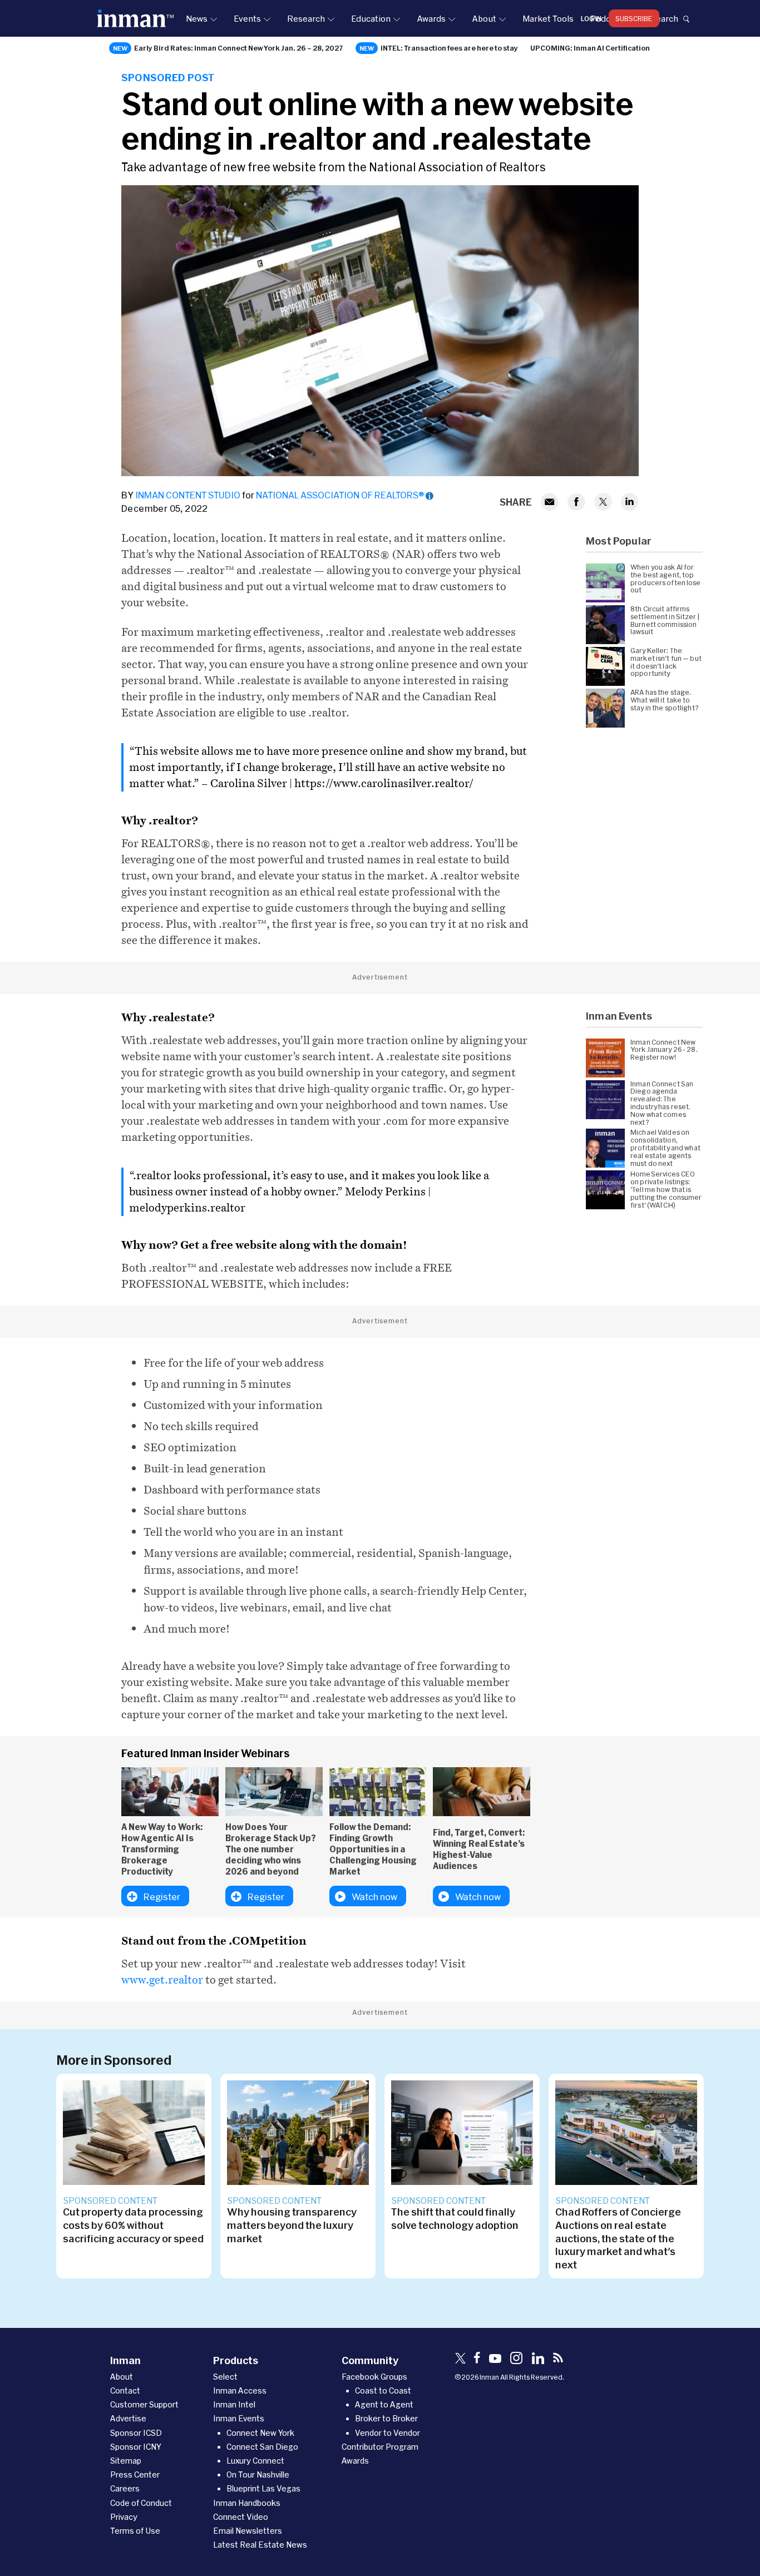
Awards (431, 18)
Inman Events (239, 2418)
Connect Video (241, 2517)
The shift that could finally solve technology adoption (455, 2218)
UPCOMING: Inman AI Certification (590, 48)
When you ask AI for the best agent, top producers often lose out (666, 579)
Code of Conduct (141, 2503)
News (197, 18)
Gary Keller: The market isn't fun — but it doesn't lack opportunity (666, 662)
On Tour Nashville (258, 2474)
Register (162, 1897)
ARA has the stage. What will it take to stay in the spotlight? (665, 700)
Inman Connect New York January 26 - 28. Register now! (664, 1050)
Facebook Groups (374, 2377)
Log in (591, 18)
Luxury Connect (255, 2461)
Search (664, 18)
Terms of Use (135, 2531)
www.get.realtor (162, 1980)
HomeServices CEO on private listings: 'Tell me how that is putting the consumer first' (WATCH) (666, 1189)
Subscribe (634, 18)
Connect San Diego (262, 2447)
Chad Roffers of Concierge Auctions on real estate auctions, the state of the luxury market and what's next (618, 2238)
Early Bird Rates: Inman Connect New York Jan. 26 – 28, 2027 (239, 48)
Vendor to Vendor (388, 2433)
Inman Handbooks (247, 2503)
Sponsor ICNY (136, 2447)
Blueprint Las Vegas (263, 2488)
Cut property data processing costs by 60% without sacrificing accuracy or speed (133, 2225)
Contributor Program (380, 2447)
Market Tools (548, 18)
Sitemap (126, 2461)
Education (371, 18)
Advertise (128, 2418)
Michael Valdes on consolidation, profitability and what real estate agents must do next (665, 1148)
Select (225, 2377)
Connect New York (260, 2433)
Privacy (124, 2517)
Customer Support (144, 2404)
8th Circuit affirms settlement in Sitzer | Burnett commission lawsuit (665, 620)
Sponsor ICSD (136, 2433)
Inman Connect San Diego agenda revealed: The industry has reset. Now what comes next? (662, 1103)
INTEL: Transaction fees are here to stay (449, 48)
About (484, 18)
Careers (125, 2488)
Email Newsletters (248, 2531)
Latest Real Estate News (260, 2545)
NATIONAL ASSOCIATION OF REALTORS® (340, 495)
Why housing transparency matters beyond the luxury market (292, 2225)
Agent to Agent (384, 2404)
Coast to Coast (383, 2390)
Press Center (135, 2474)
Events (247, 18)
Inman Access (240, 2390)
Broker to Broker (386, 2418)
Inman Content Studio (188, 495)
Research (306, 18)
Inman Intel (234, 2404)
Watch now (374, 1897)
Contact (125, 2390)
